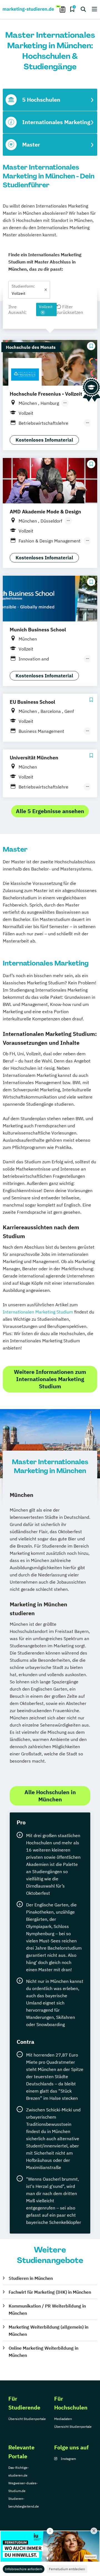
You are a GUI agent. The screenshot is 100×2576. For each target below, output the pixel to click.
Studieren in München (31, 2278)
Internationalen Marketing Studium (38, 1312)
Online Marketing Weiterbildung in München (43, 2352)
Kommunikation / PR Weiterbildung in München (47, 2309)
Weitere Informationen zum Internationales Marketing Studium (50, 1379)
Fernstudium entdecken (67, 2569)
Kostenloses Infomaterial (44, 440)
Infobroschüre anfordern (24, 2569)
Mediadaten (63, 2419)
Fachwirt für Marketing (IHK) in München (50, 2292)
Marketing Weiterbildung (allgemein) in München (48, 2331)
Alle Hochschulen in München (50, 1796)
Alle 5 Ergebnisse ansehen (50, 811)
